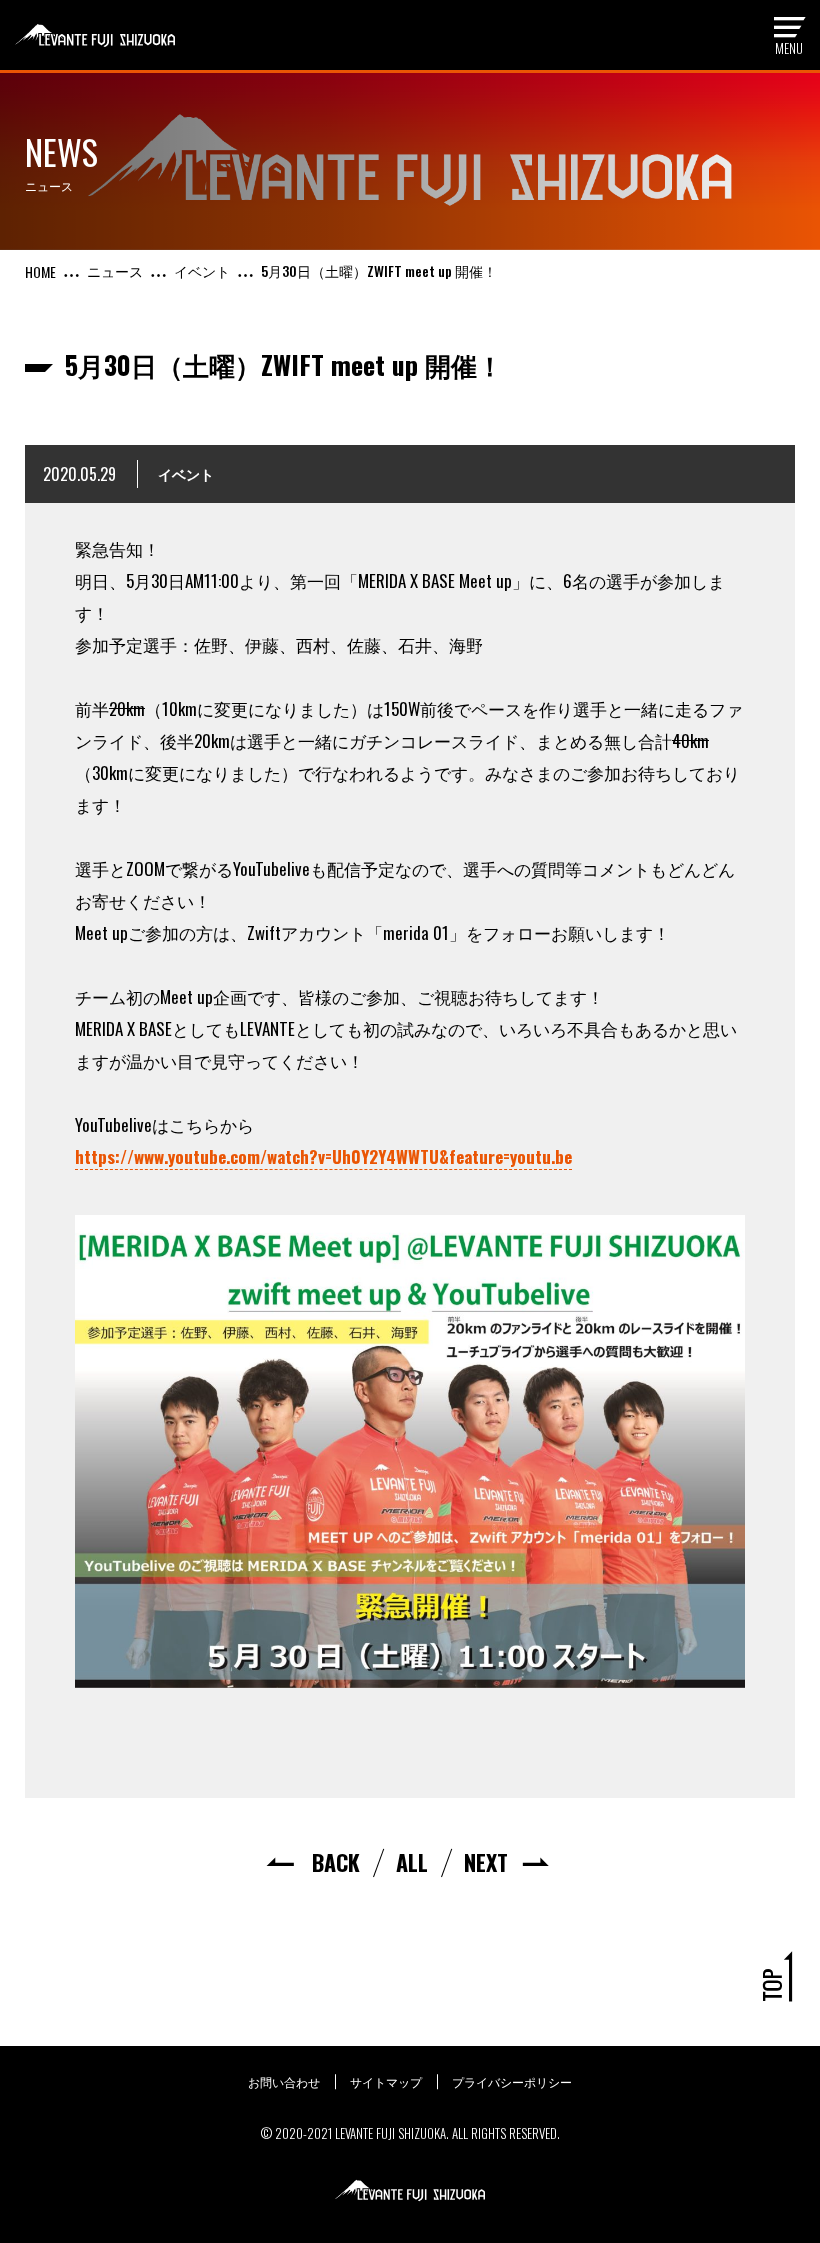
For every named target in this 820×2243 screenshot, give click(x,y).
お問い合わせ (284, 2081)
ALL (412, 1862)
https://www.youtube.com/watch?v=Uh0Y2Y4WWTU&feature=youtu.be (323, 1156)
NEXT (486, 1862)
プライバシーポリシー (512, 2081)
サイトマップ (386, 2081)
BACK (336, 1862)
